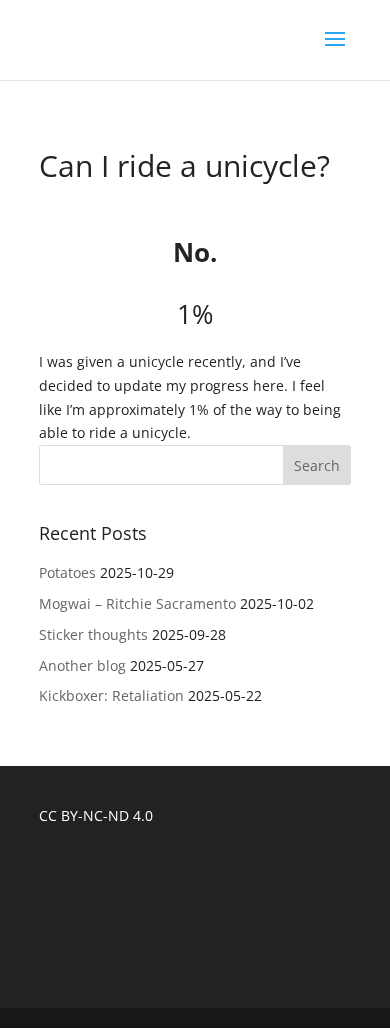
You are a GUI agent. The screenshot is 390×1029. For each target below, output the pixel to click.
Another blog (82, 665)
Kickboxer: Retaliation (111, 695)
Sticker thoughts (93, 634)
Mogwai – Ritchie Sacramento (137, 603)
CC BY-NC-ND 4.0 (96, 815)
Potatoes (67, 572)
